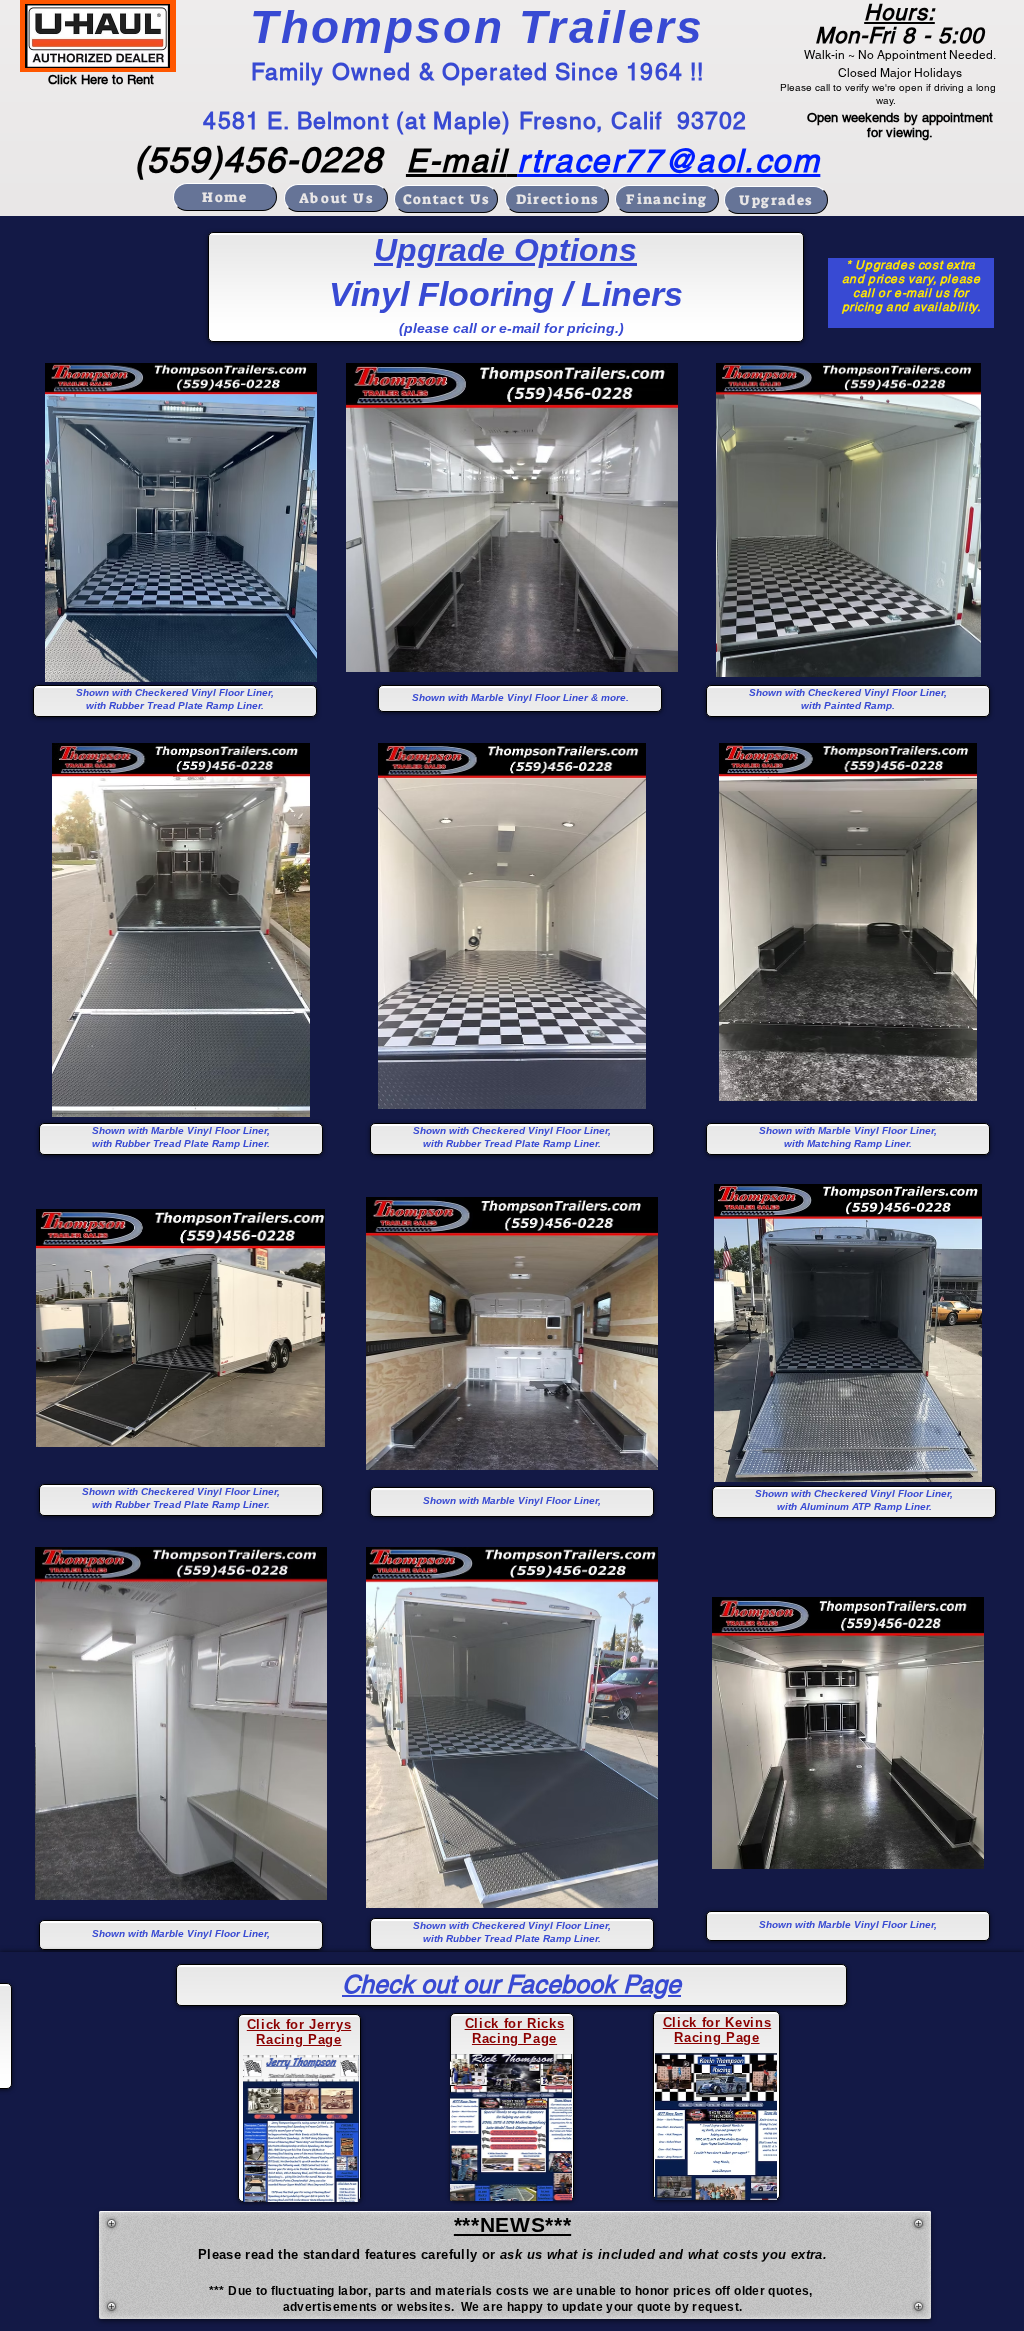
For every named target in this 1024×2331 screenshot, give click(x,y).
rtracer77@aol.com (668, 160)
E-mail (456, 160)
